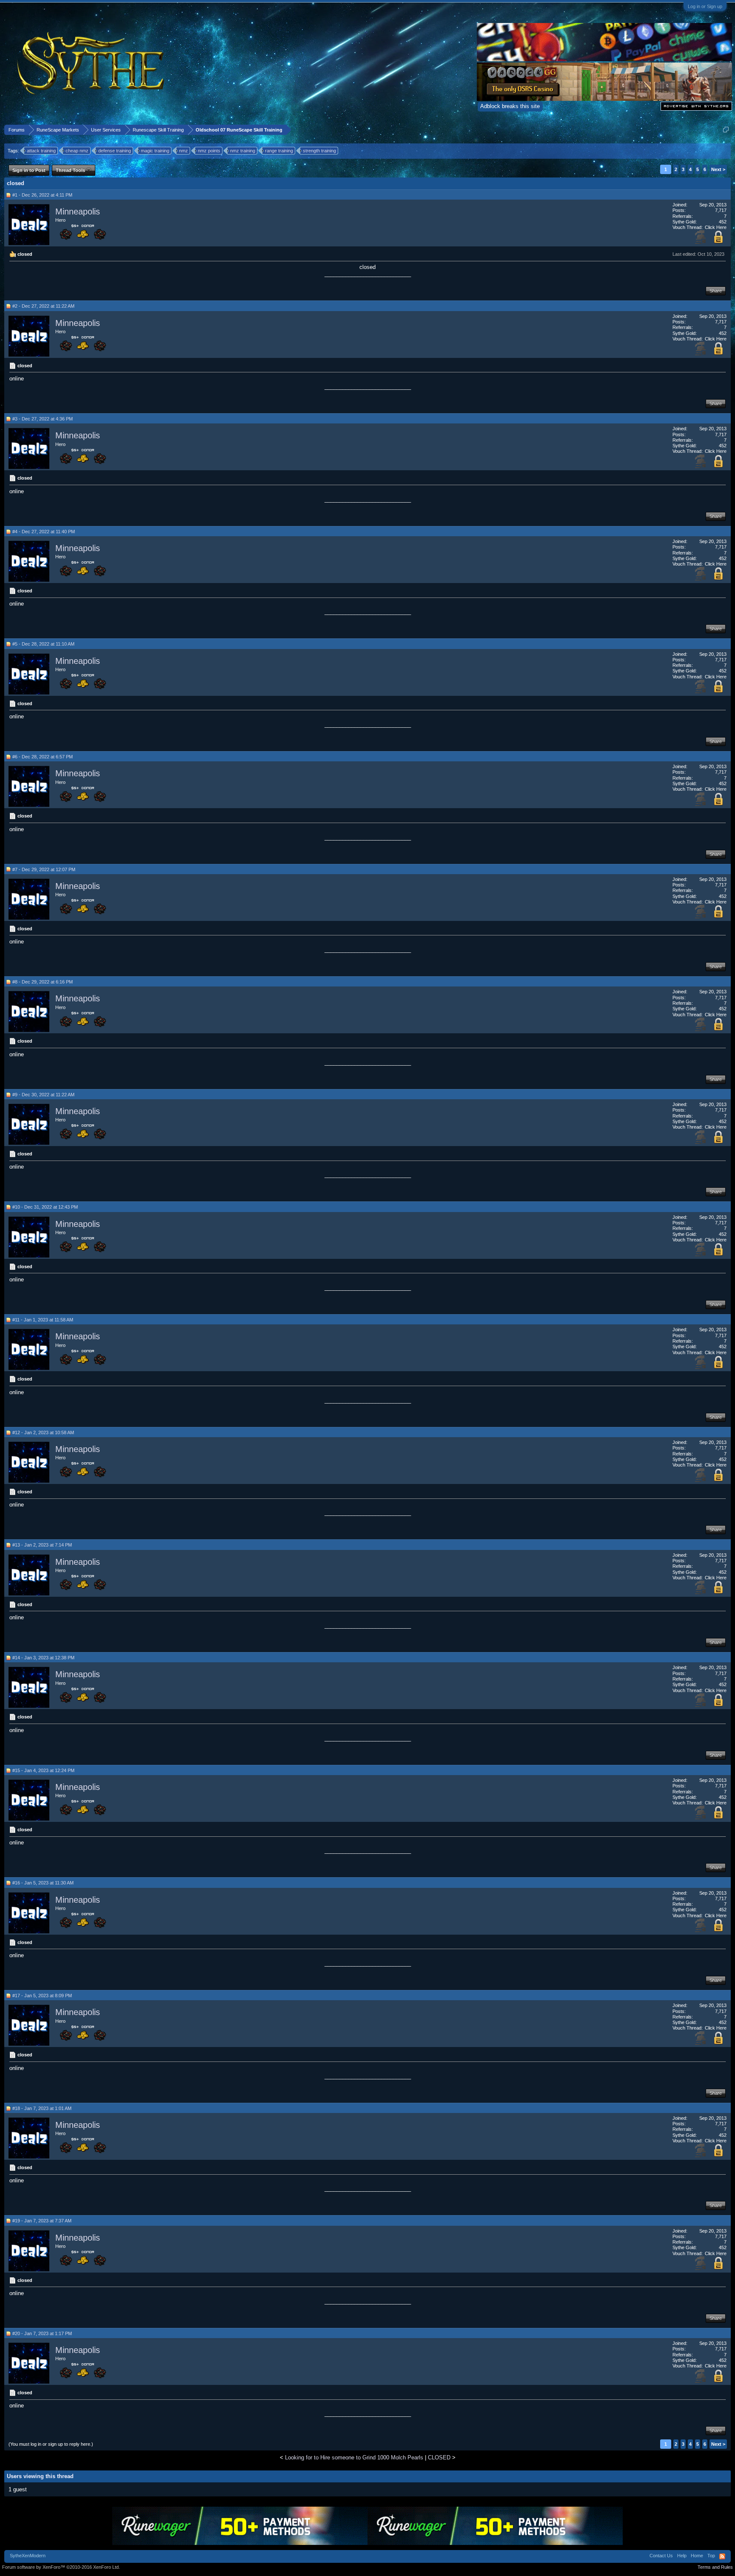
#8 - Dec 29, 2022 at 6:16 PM (43, 982)
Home (697, 2556)
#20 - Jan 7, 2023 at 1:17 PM (42, 2333)
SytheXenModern (28, 2556)
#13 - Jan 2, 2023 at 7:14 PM (42, 1545)
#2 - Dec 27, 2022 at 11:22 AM (43, 306)
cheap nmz (77, 151)
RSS (722, 2556)
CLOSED (439, 2457)
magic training (155, 151)
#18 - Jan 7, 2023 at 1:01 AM (42, 2108)
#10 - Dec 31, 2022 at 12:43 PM (45, 1207)
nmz (184, 151)
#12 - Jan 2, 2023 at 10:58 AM (43, 1432)
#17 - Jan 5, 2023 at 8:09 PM (42, 1996)
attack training (41, 151)
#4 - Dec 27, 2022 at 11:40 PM (44, 532)
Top (711, 2556)
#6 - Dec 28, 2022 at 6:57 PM (43, 757)
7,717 (721, 210)
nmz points (209, 151)
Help (682, 2556)
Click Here (716, 227)
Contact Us (661, 2556)
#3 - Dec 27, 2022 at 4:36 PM (43, 419)
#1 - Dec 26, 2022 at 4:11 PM (42, 195)
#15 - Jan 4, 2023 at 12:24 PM (43, 1770)
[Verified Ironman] (701, 242)
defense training (115, 151)
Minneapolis (78, 212)
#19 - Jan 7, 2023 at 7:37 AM (42, 2221)
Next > (718, 169)
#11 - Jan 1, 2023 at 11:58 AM (43, 1320)
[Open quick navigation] (726, 130)
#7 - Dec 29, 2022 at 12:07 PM (44, 869)
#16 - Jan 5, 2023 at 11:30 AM (43, 1883)
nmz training (243, 151)
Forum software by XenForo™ (61, 2567)
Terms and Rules (715, 2567)
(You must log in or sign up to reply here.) (51, 2444)
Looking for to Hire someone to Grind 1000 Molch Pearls (354, 2457)
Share (716, 291)
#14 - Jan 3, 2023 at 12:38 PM (43, 1658)
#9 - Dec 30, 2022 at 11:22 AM (43, 1095)
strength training (319, 151)
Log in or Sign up (705, 6)
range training (279, 151)
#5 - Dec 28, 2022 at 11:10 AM (43, 644)
